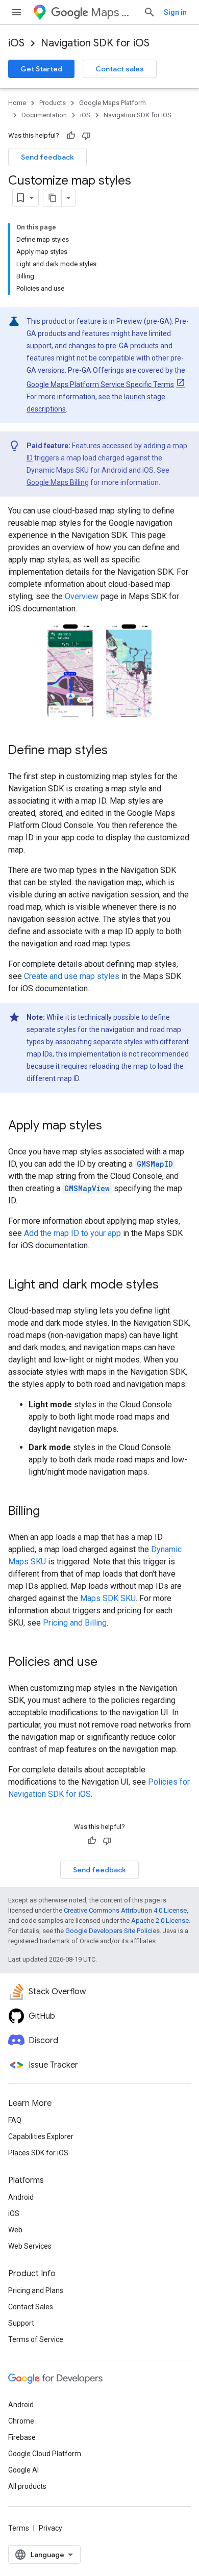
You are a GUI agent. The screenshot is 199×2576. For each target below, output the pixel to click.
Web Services (30, 2246)
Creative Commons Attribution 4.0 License (125, 1910)
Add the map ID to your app (72, 1233)
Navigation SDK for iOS (95, 43)
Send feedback (47, 157)
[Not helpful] (86, 136)
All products (27, 2486)
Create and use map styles (72, 976)
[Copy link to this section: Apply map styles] (112, 1126)
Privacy (51, 2528)
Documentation (44, 115)
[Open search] (150, 12)
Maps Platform (113, 12)
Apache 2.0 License (160, 1921)
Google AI (23, 2470)
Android (21, 2197)
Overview (82, 596)
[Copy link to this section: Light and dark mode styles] (169, 1285)
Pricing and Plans (36, 2290)
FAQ (15, 2120)
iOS (16, 43)
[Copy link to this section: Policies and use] (108, 1663)
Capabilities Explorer (41, 2136)
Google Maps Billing (58, 482)
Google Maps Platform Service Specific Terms (100, 384)
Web (15, 2230)
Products (53, 103)
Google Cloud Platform (45, 2454)
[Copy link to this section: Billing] (50, 1512)
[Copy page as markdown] (53, 198)
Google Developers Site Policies (113, 1931)
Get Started (41, 69)
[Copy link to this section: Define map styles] (118, 751)
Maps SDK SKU (108, 1598)
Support (21, 2323)
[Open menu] (16, 12)
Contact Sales (31, 2307)
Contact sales (120, 69)
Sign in (175, 12)
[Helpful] (71, 136)
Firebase (22, 2437)
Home (17, 103)
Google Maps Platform (113, 103)
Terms (19, 2528)
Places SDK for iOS (38, 2153)
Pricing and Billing (75, 1623)
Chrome (21, 2421)
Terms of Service (36, 2339)
